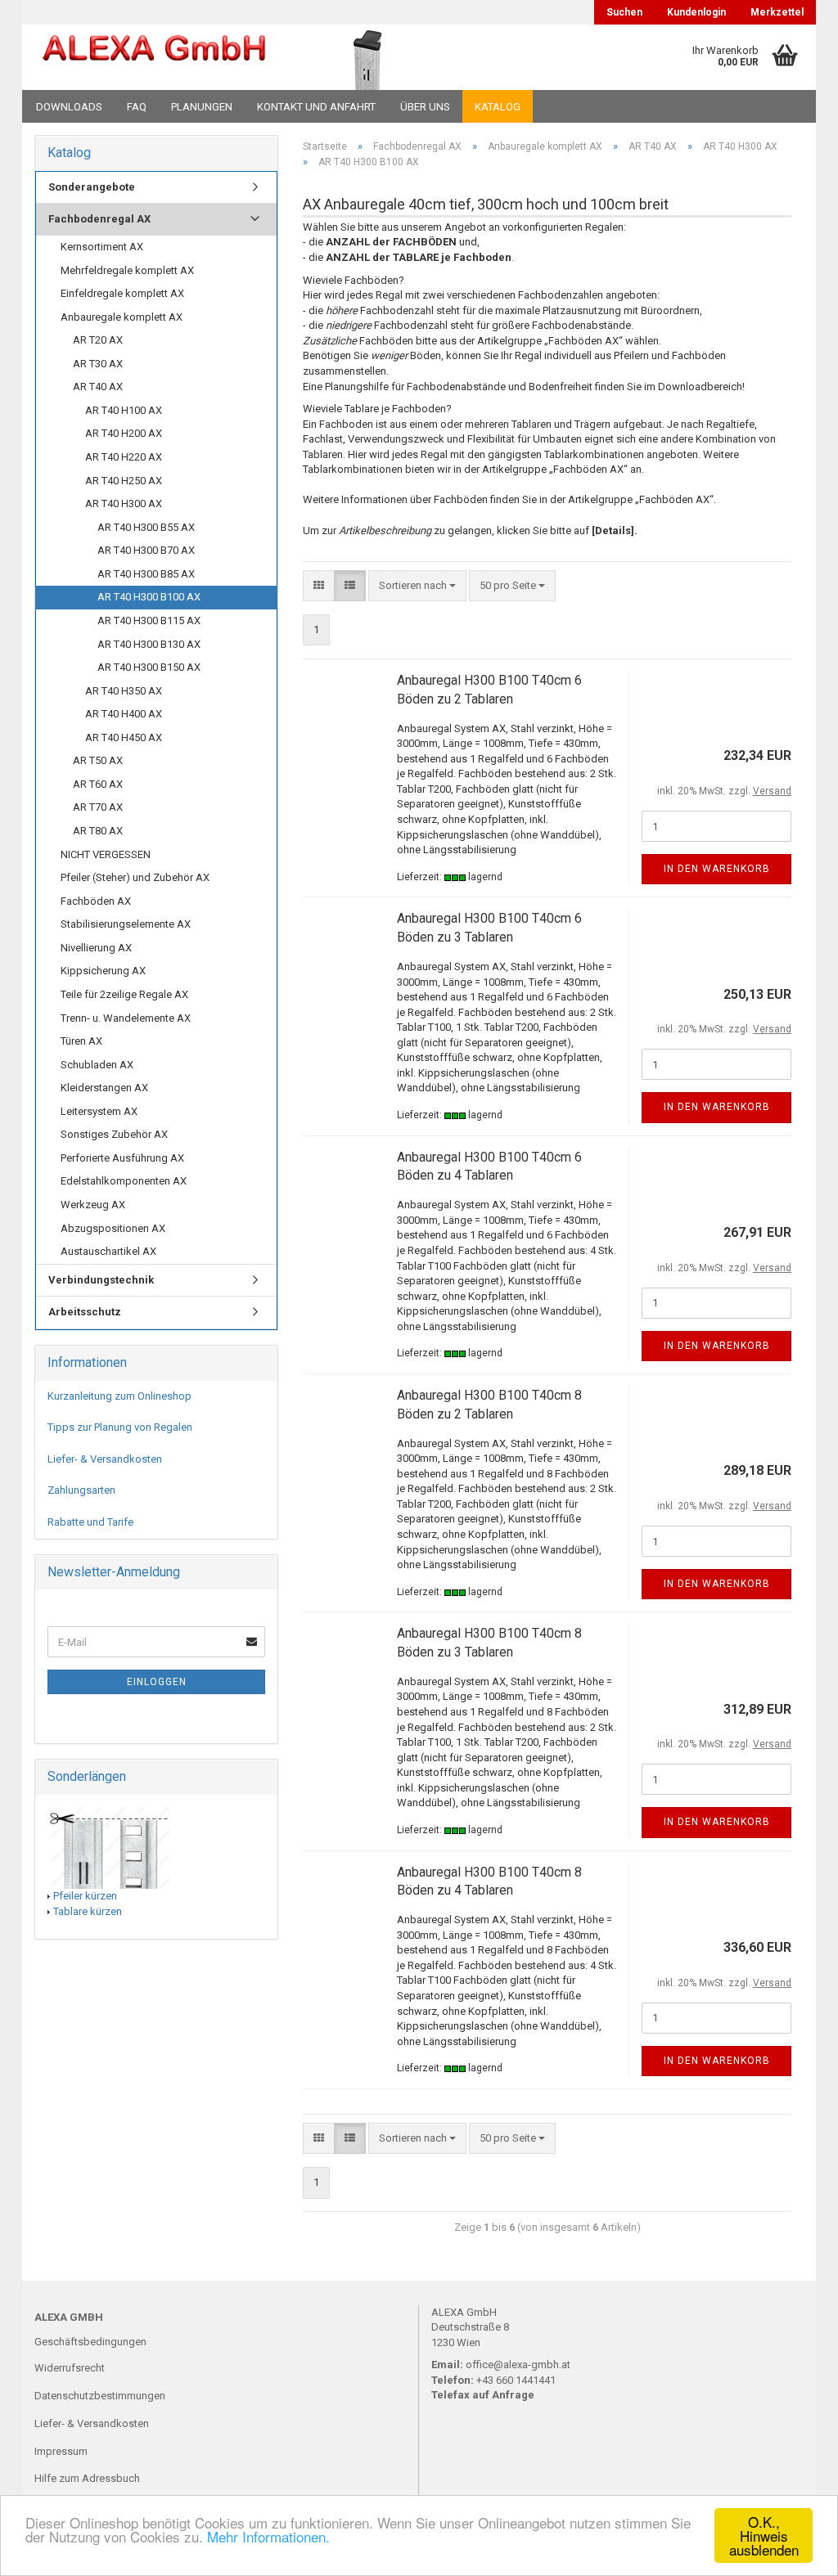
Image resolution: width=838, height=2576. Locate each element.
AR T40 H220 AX (124, 457)
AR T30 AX (98, 364)
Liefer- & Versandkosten (105, 1459)
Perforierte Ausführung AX (122, 1158)
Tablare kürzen (88, 1911)
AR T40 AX (98, 387)
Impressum (61, 2451)
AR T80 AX (98, 831)
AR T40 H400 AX (124, 714)
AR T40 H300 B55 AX (146, 527)
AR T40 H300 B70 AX (146, 550)
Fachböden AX (96, 901)
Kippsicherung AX (103, 971)
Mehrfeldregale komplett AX (127, 270)
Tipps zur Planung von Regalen (120, 1427)
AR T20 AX (98, 340)
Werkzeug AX (93, 1205)
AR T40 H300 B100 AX (149, 597)
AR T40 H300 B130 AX (149, 644)
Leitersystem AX (99, 1111)
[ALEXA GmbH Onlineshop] (154, 57)
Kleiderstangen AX (104, 1088)
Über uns (425, 107)
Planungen (202, 107)
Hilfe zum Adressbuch (87, 2478)
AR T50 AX (98, 760)
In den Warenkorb (717, 869)
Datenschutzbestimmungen (100, 2396)
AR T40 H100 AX (124, 410)
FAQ (137, 107)
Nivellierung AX (96, 948)
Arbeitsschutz (85, 1312)
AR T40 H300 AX (124, 504)
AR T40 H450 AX (124, 737)
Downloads (69, 107)
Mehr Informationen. (268, 2536)
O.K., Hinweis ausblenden (764, 2536)
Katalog (498, 107)
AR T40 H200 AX (124, 433)
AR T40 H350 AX (124, 691)
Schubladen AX (97, 1065)
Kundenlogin (696, 12)
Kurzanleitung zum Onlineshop (119, 1396)
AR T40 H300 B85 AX (146, 574)
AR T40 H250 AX (124, 481)
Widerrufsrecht (70, 2368)
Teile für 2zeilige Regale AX (124, 994)
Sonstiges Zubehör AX (114, 1134)
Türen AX (81, 1041)
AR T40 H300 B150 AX (149, 667)
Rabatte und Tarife (90, 1522)
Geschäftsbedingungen (90, 2342)
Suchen (624, 12)
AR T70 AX (98, 807)
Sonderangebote (92, 187)
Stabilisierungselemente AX (126, 924)
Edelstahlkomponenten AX (124, 1181)
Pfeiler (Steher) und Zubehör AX (135, 877)
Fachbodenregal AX (99, 219)
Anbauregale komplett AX (122, 317)
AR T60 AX (98, 784)
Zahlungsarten (81, 1490)
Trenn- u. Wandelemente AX (126, 1018)
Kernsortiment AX (102, 247)
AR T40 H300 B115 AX (149, 620)
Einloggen (157, 1682)
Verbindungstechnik (101, 1280)
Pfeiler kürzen (85, 1896)
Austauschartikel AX (108, 1251)
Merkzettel (777, 12)
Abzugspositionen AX (113, 1228)
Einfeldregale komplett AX (122, 293)
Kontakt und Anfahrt (316, 107)
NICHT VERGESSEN (106, 854)
